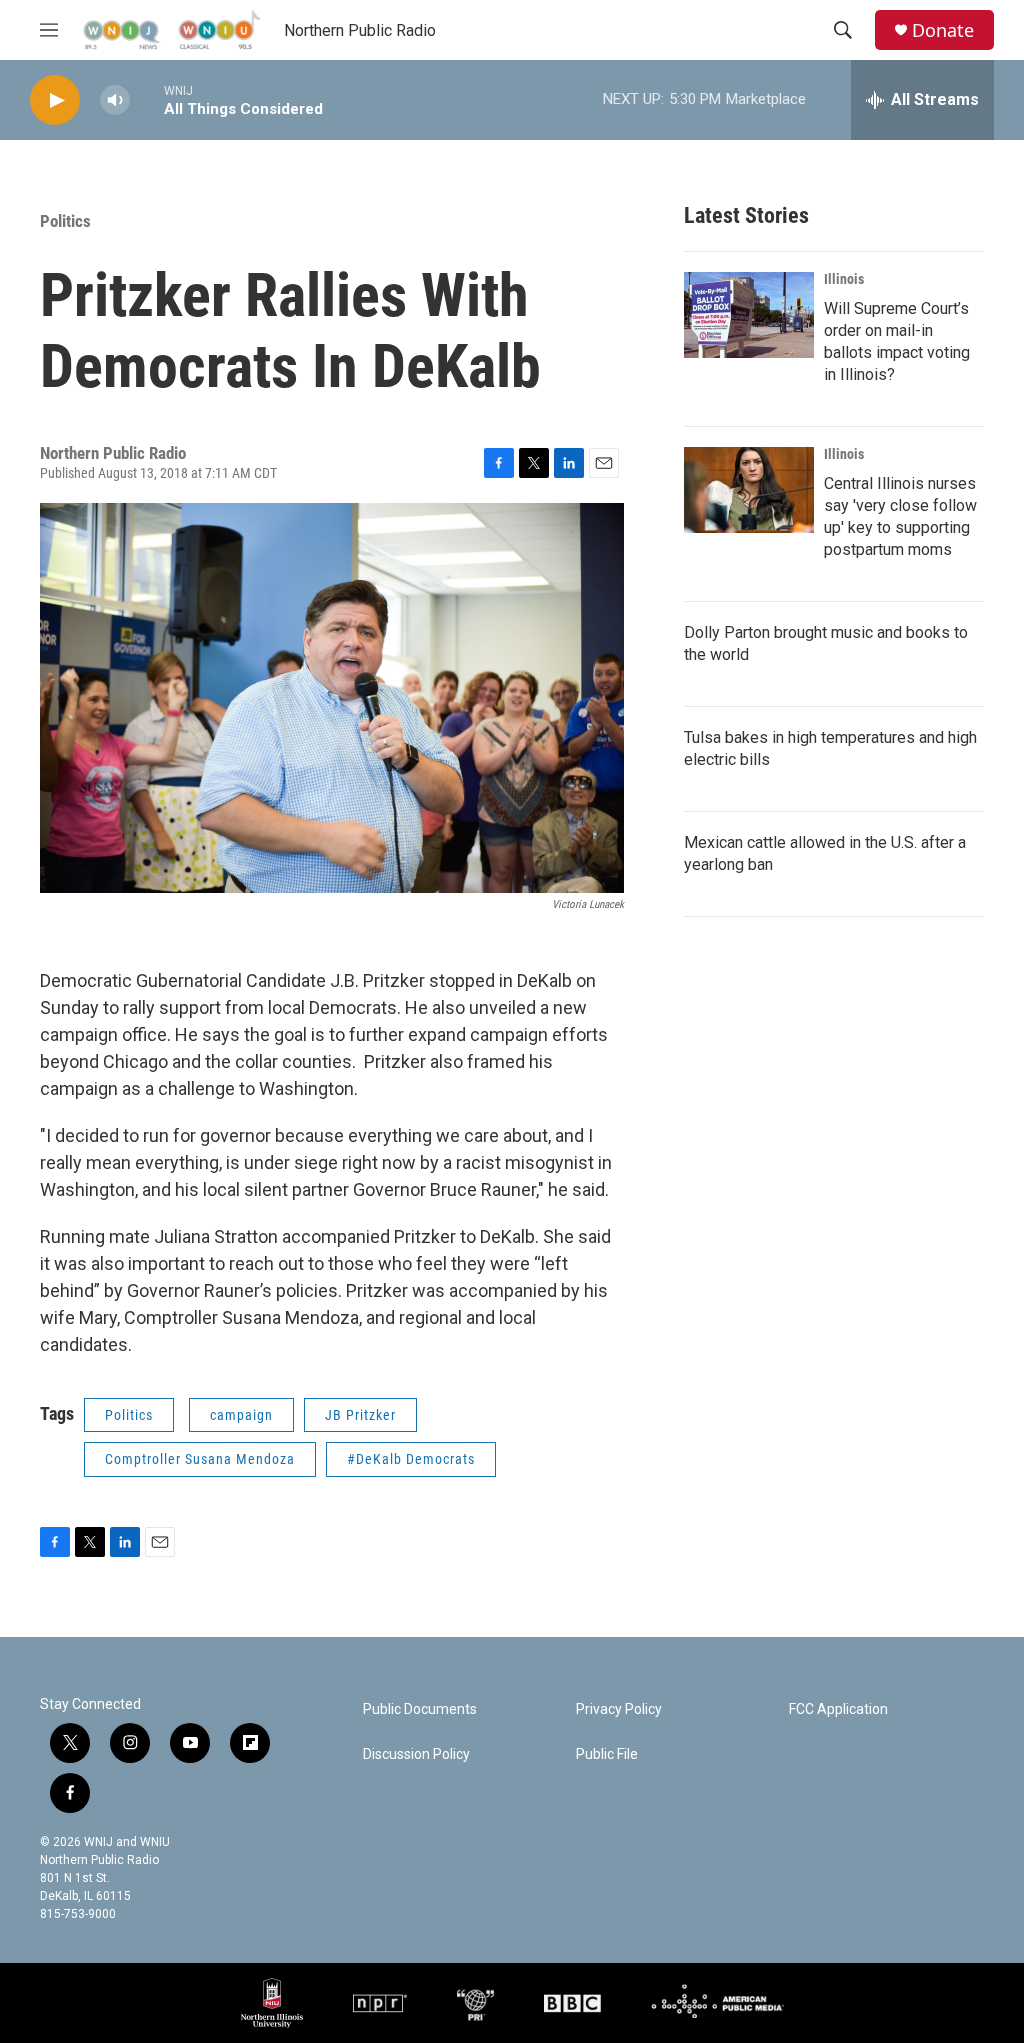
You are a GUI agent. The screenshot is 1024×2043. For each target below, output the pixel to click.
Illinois (844, 279)
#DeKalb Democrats (411, 1459)
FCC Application (838, 1709)
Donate (943, 30)
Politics (65, 221)
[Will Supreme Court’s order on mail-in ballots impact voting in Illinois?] (749, 315)
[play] (55, 100)
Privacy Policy (619, 1709)
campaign (241, 1415)
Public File (607, 1754)
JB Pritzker (360, 1415)
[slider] (147, 99)
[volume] (115, 100)
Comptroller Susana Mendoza (200, 1459)
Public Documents (420, 1709)
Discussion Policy (416, 1754)
